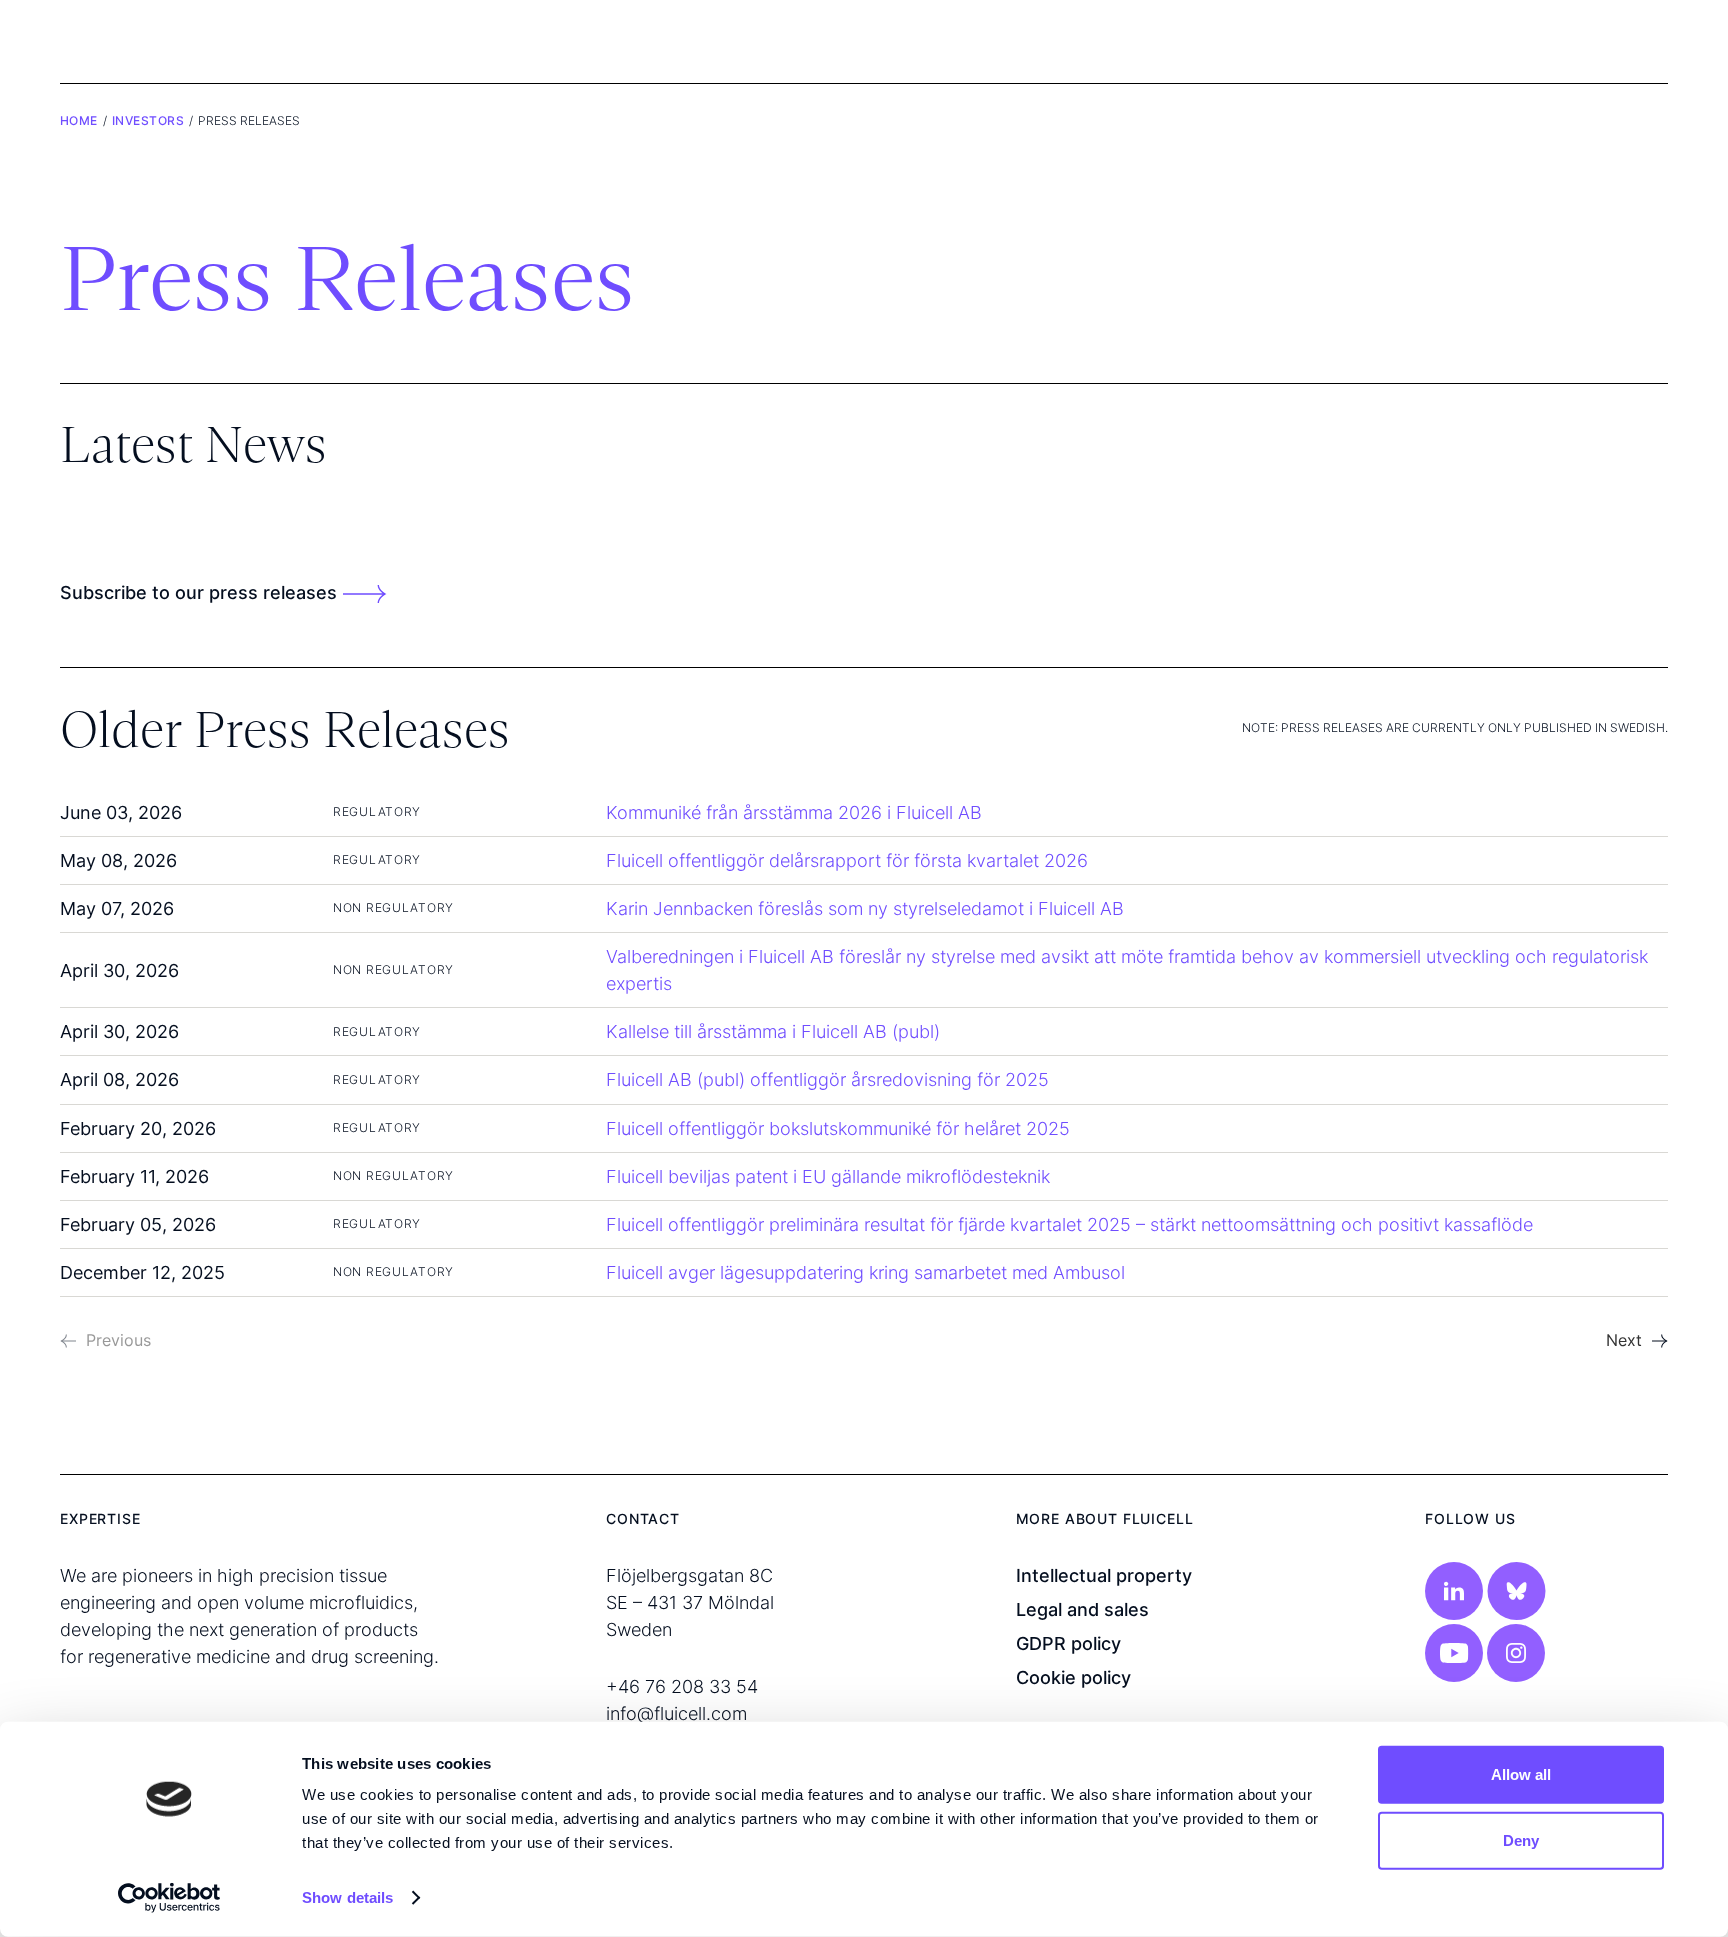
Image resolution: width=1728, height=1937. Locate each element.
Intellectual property (1104, 1575)
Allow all (1521, 1774)
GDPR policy (1068, 1643)
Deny (1521, 1839)
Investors (148, 121)
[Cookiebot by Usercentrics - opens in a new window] (169, 1898)
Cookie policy (1073, 1677)
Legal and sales (1082, 1609)
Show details (347, 1897)
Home (79, 121)
